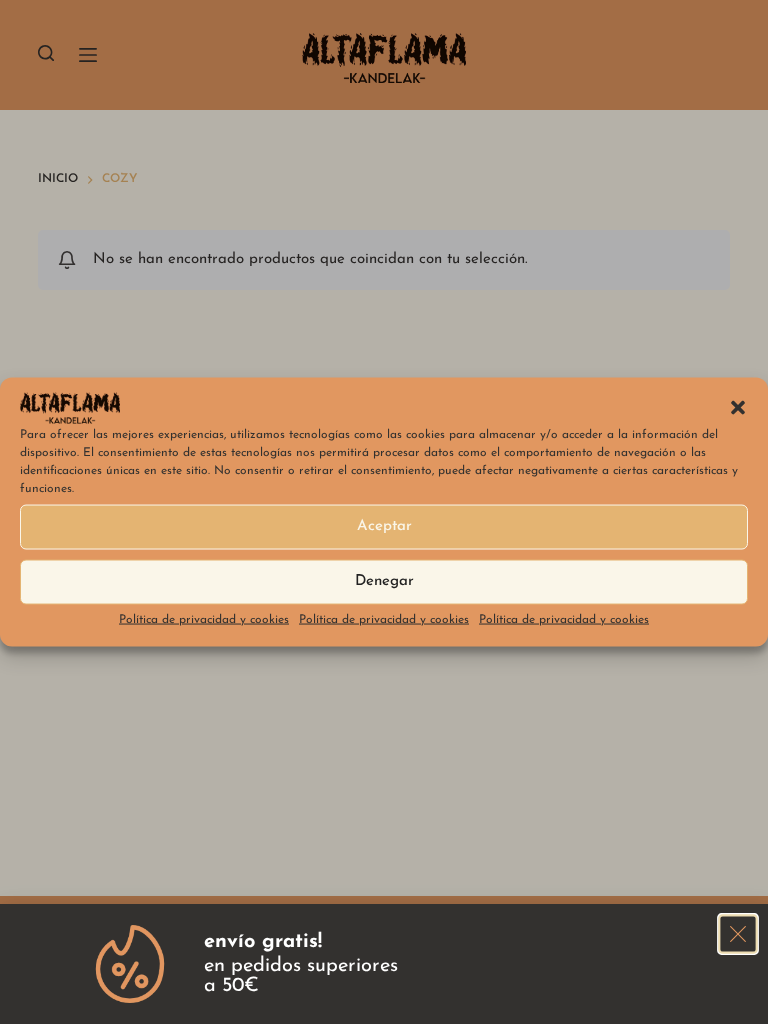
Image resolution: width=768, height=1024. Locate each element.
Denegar (384, 581)
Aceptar (384, 526)
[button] (738, 408)
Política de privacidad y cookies (204, 619)
